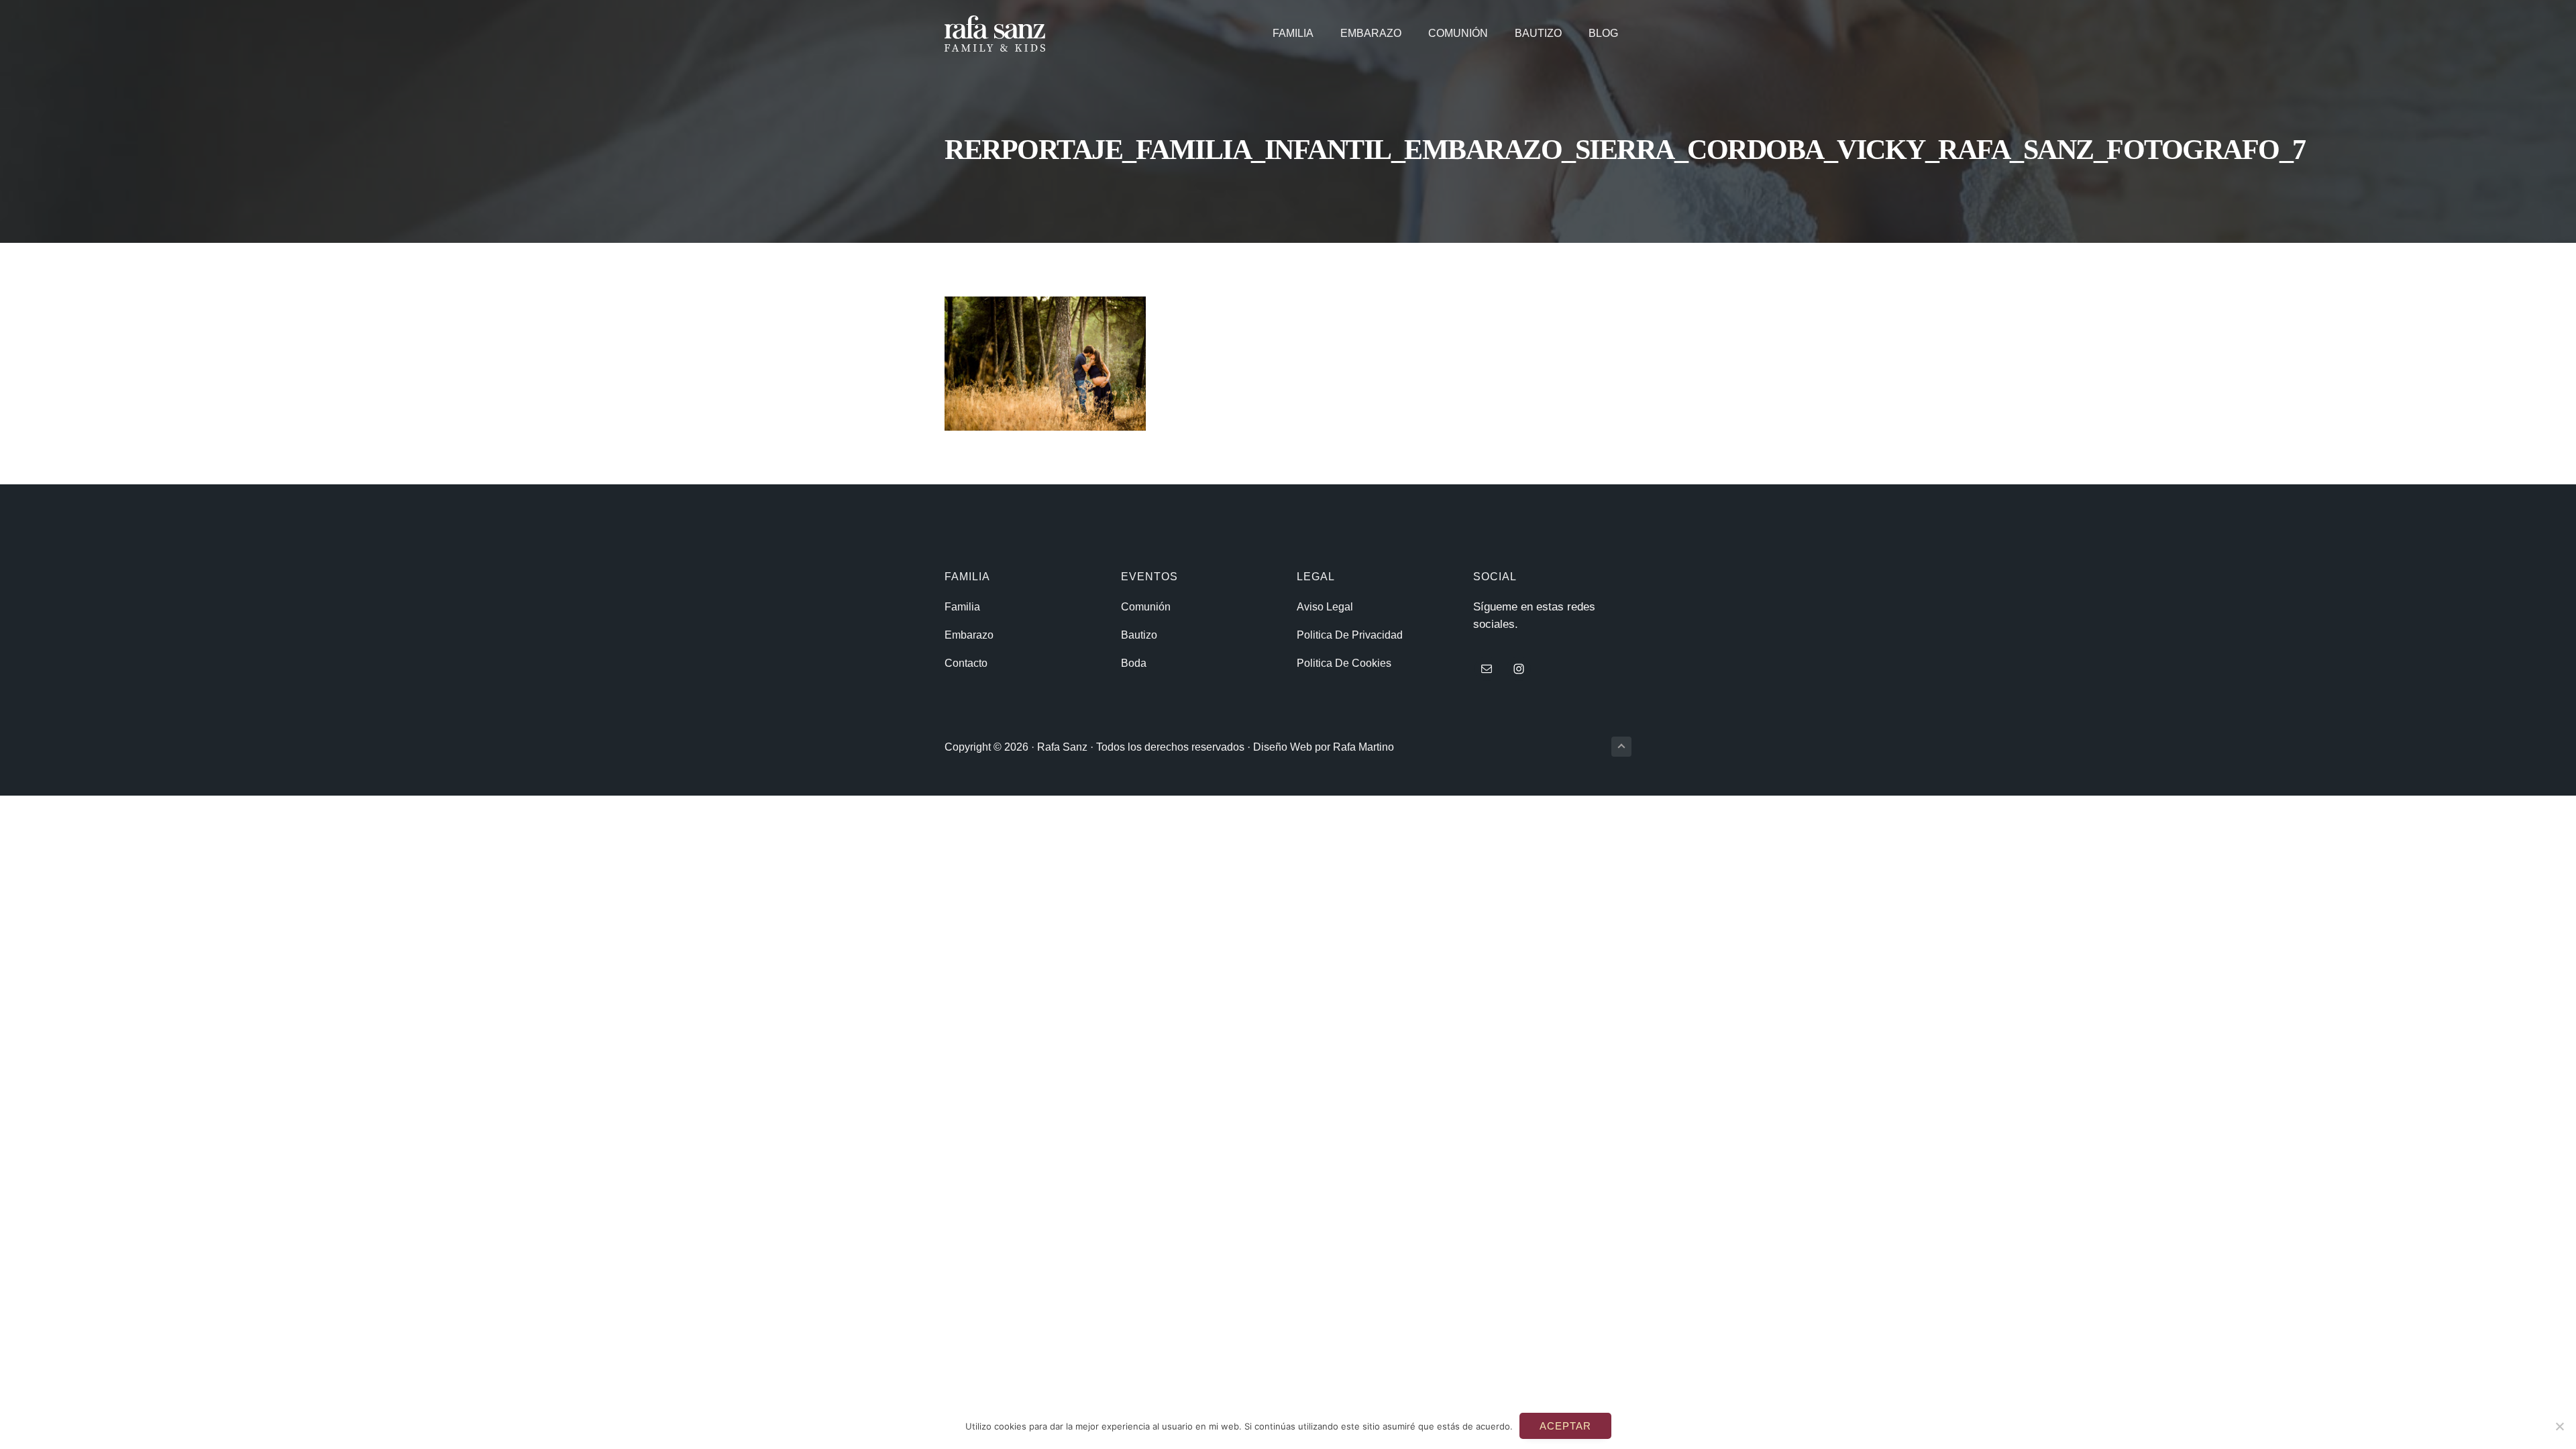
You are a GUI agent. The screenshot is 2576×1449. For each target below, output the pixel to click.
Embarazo (969, 635)
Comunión (1146, 607)
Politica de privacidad (1350, 635)
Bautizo (1139, 635)
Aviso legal (1325, 607)
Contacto (966, 663)
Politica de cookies (1344, 663)
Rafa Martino (1363, 747)
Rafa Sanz (1062, 747)
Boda (1134, 663)
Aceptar (1565, 1426)
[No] (2559, 1426)
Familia (962, 607)
